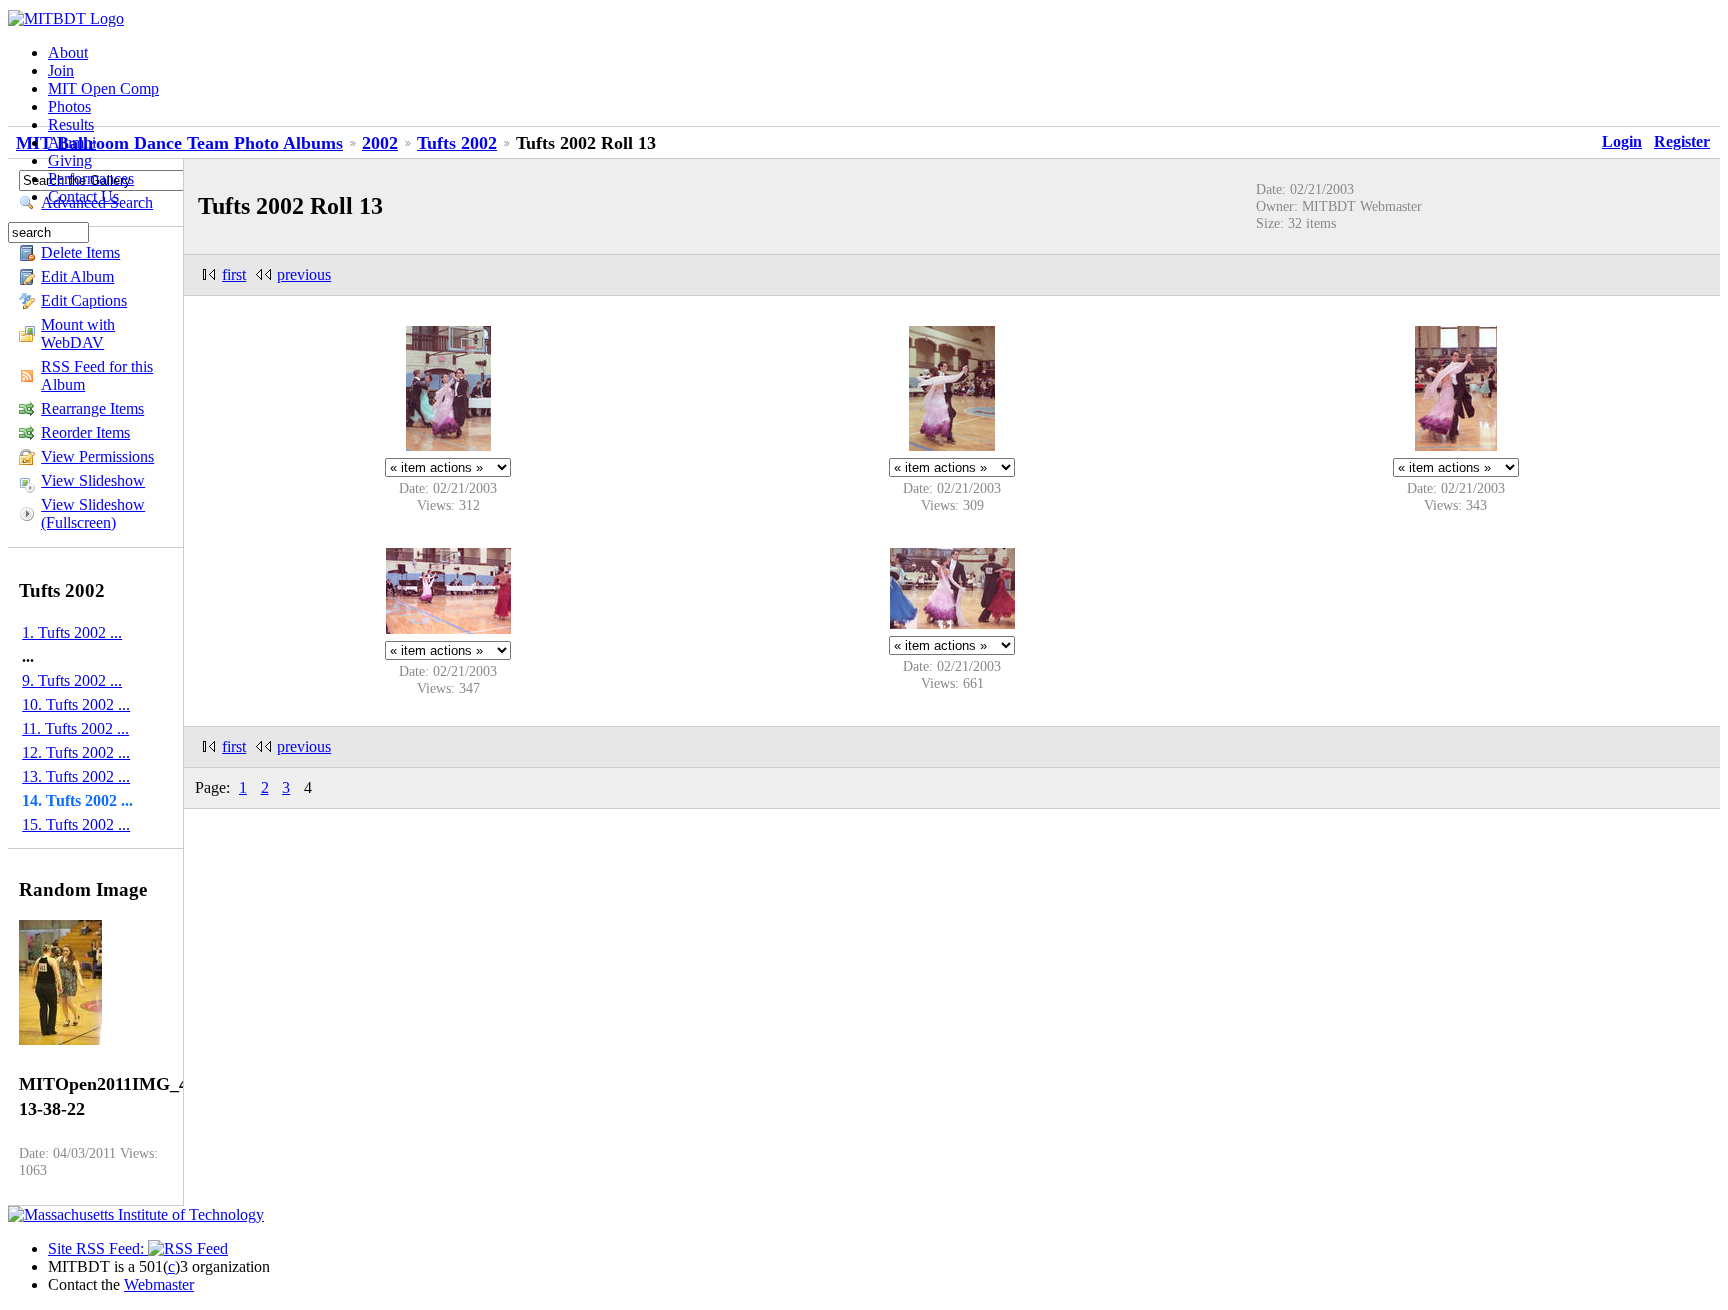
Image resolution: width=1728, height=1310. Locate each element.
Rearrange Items (92, 408)
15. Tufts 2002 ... (76, 824)
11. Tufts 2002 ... (75, 728)
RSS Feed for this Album (97, 375)
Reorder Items (85, 432)
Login (1622, 141)
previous (304, 274)
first (234, 274)
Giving (70, 160)
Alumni (72, 142)
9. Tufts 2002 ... (72, 680)
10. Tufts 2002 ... (76, 704)
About (68, 52)
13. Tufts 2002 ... (76, 776)
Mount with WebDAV (78, 333)
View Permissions (97, 456)
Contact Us (83, 196)
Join (61, 70)
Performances (91, 178)
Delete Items (80, 252)
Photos (69, 106)
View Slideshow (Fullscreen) (93, 513)
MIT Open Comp (103, 88)
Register (1682, 141)
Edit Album (77, 276)
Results (71, 124)
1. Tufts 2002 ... (72, 632)
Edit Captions (84, 300)
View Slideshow (93, 480)
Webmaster (159, 1284)
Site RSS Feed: (98, 1248)
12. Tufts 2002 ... (76, 752)
